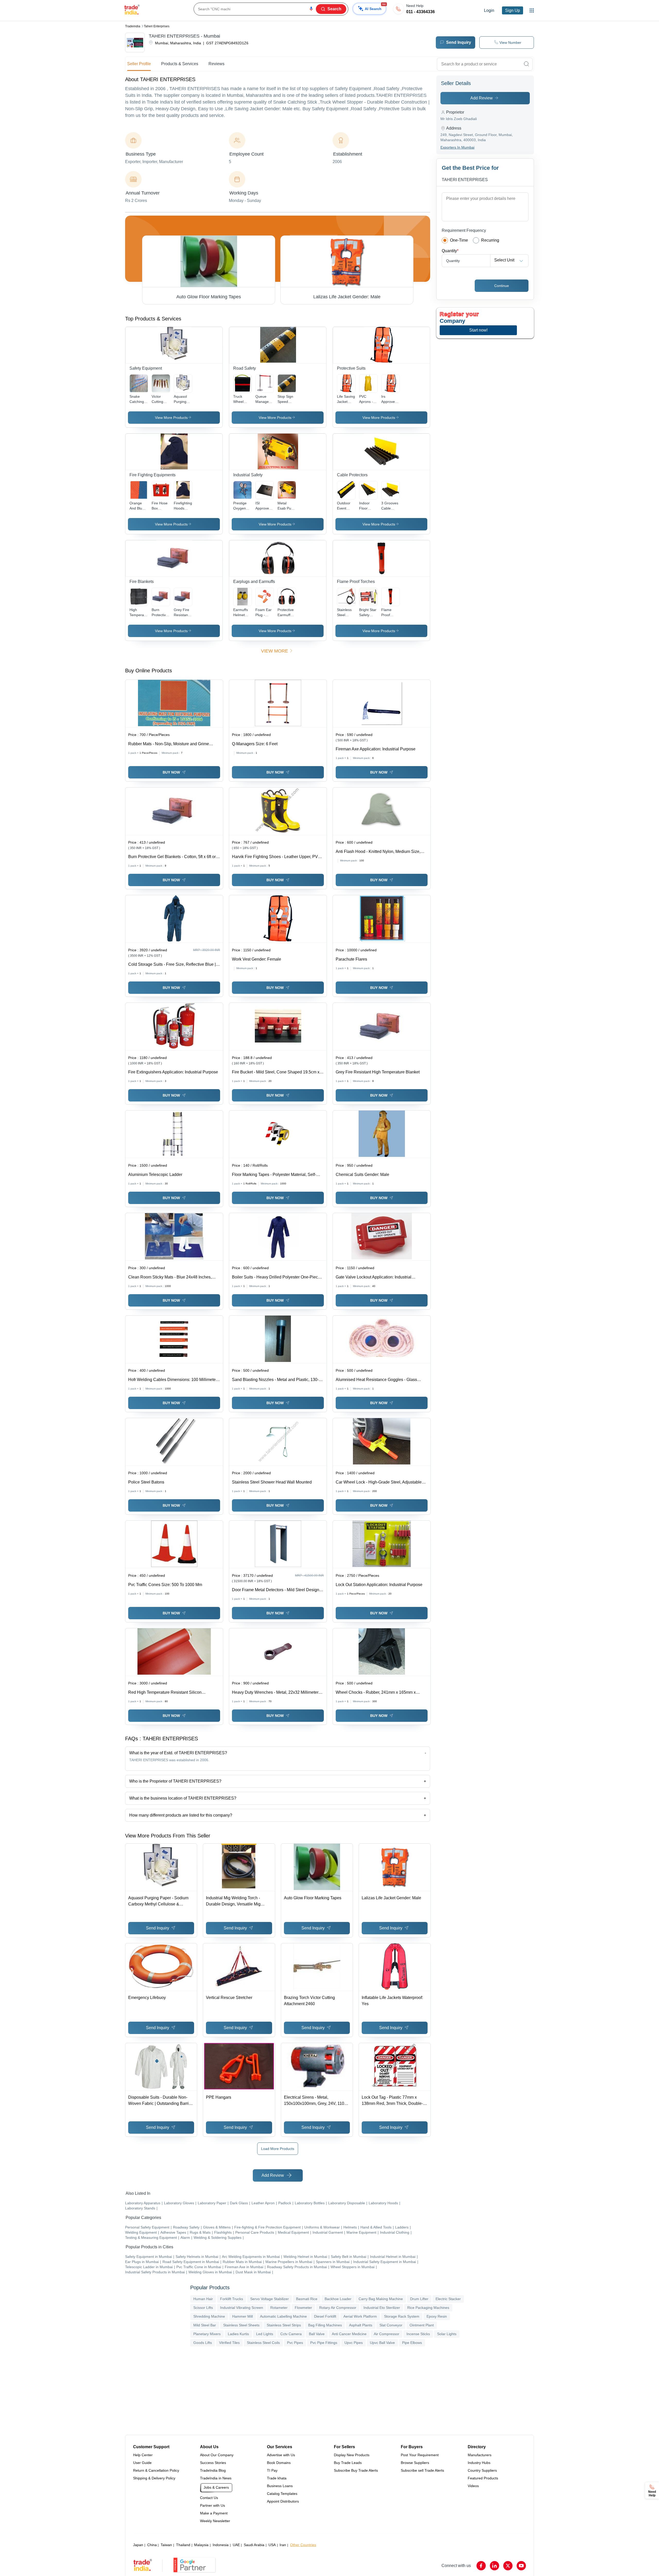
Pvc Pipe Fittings (324, 2343)
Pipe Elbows (412, 2343)
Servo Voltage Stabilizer (270, 2299)
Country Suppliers (482, 2470)
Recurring (490, 240)
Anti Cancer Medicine (349, 2334)
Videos (473, 2486)
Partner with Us (213, 2505)
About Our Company (217, 2455)
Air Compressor (387, 2334)
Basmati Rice (307, 2299)
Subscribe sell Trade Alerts (422, 2470)
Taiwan (166, 2545)
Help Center (143, 2455)
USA (272, 2545)
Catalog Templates (282, 2494)
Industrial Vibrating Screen (242, 2308)
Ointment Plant (422, 2325)
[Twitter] (508, 2566)
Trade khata (277, 2478)
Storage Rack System (402, 2316)
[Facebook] (481, 2566)
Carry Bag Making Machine (381, 2299)
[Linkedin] (495, 2566)
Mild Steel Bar (205, 2325)
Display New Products (352, 2455)
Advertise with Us (281, 2455)
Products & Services (180, 64)
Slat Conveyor (391, 2325)
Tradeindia (133, 26)
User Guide (142, 2463)
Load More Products (278, 2149)
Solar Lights (447, 2334)
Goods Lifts (203, 2343)
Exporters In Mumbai (457, 147)
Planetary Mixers (207, 2334)
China (152, 2545)
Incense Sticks (418, 2334)
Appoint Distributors (283, 2501)
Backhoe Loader (338, 2299)
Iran (283, 2545)
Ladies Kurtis (238, 2334)
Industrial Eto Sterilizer (382, 2308)
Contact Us (209, 2498)
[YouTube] (521, 2566)
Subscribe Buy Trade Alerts (356, 2470)
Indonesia (221, 2545)
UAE (236, 2545)
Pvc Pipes (295, 2343)
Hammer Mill (242, 2316)
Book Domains (279, 2463)
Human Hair (203, 2299)
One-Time (459, 240)
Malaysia (201, 2545)
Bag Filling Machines (325, 2325)
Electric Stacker (448, 2299)
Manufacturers (480, 2455)
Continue (502, 286)
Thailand (183, 2545)
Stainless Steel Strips (284, 2325)
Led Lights (265, 2334)
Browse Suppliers (415, 2463)
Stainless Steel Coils (263, 2343)
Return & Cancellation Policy (156, 2470)
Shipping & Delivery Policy (154, 2478)
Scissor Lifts (203, 2308)
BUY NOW (171, 772)
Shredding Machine (209, 2316)
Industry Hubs (479, 2463)
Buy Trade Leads (348, 2463)
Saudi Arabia (254, 2545)
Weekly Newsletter (215, 2521)
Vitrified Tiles (229, 2343)
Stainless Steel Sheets (241, 2325)
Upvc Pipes (354, 2343)
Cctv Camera (291, 2334)
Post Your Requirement (420, 2455)
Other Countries (303, 2545)
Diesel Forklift (325, 2316)
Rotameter (279, 2308)
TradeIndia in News (216, 2478)
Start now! (478, 330)
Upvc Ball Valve (382, 2343)
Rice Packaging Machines (428, 2308)
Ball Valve (317, 2334)
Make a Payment (214, 2513)
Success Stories (213, 2463)
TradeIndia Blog (213, 2470)
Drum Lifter (419, 2299)
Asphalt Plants (361, 2325)
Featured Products (483, 2478)
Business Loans (280, 2486)
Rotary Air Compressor (338, 2308)
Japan (138, 2545)
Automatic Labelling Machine (283, 2316)
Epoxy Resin (437, 2316)
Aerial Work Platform (360, 2316)
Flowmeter (303, 2308)
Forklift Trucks (232, 2299)
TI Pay (272, 2470)
